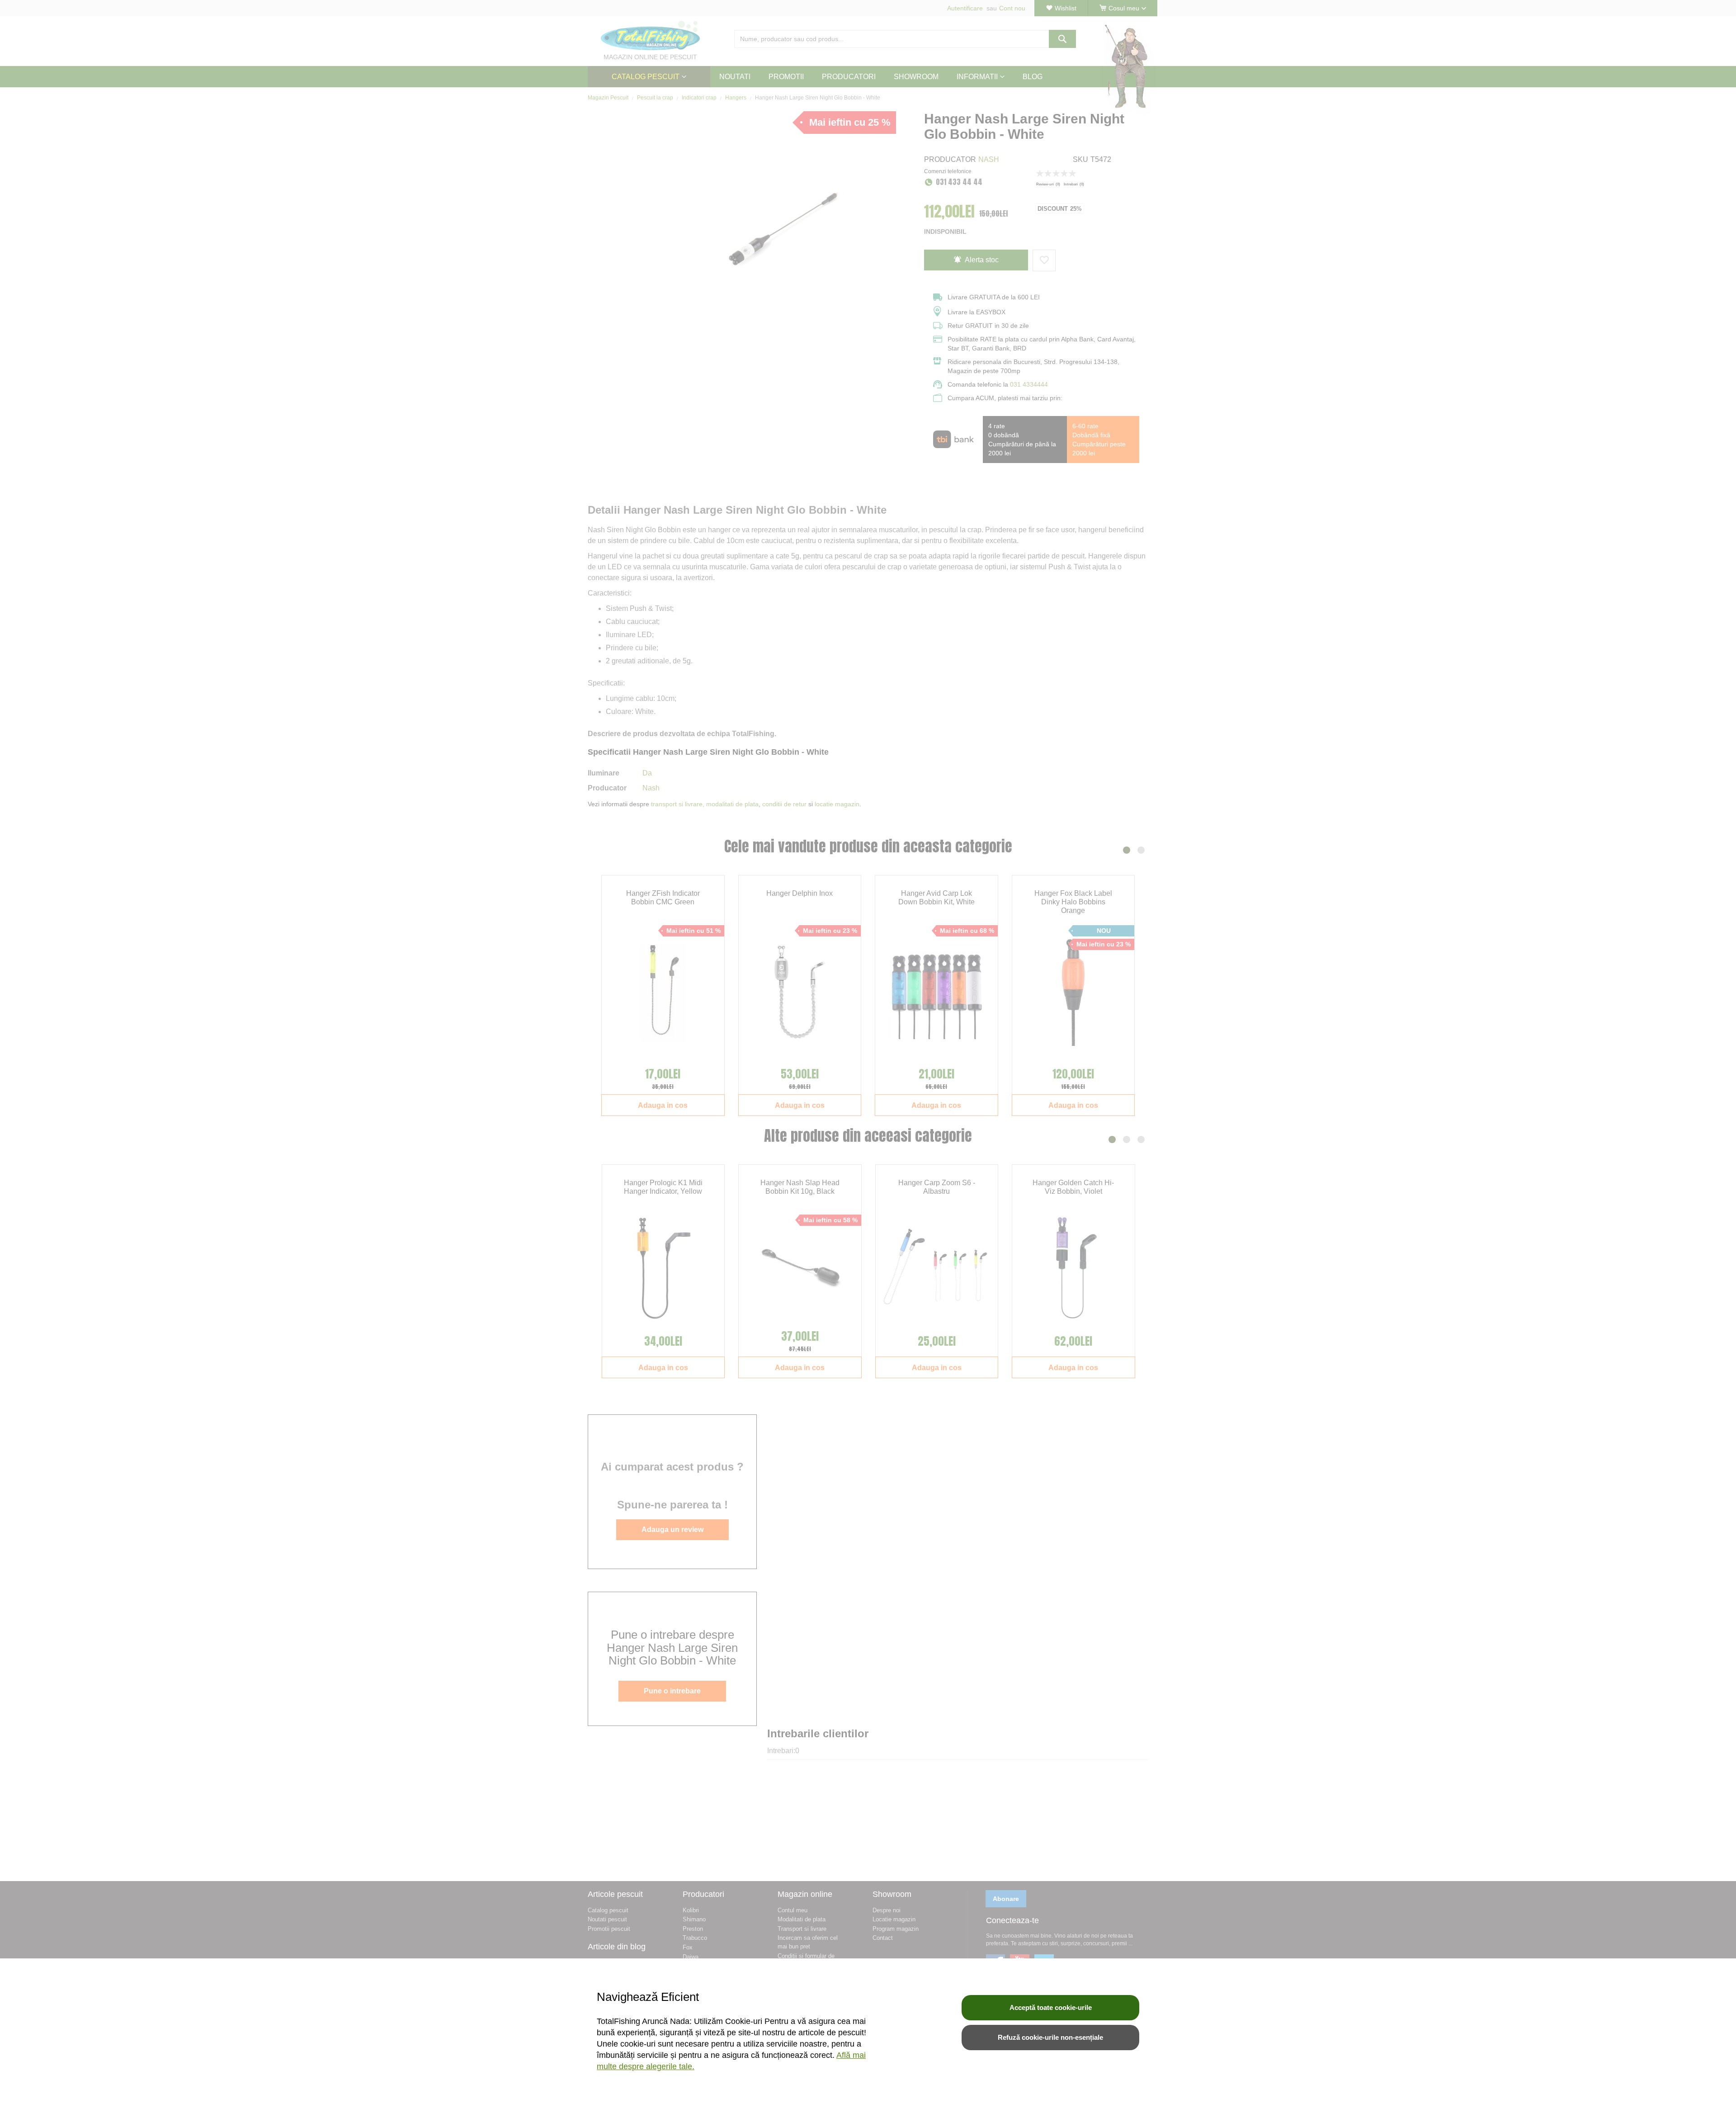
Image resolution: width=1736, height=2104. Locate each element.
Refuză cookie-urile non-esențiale (1050, 2037)
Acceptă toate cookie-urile (1051, 2007)
